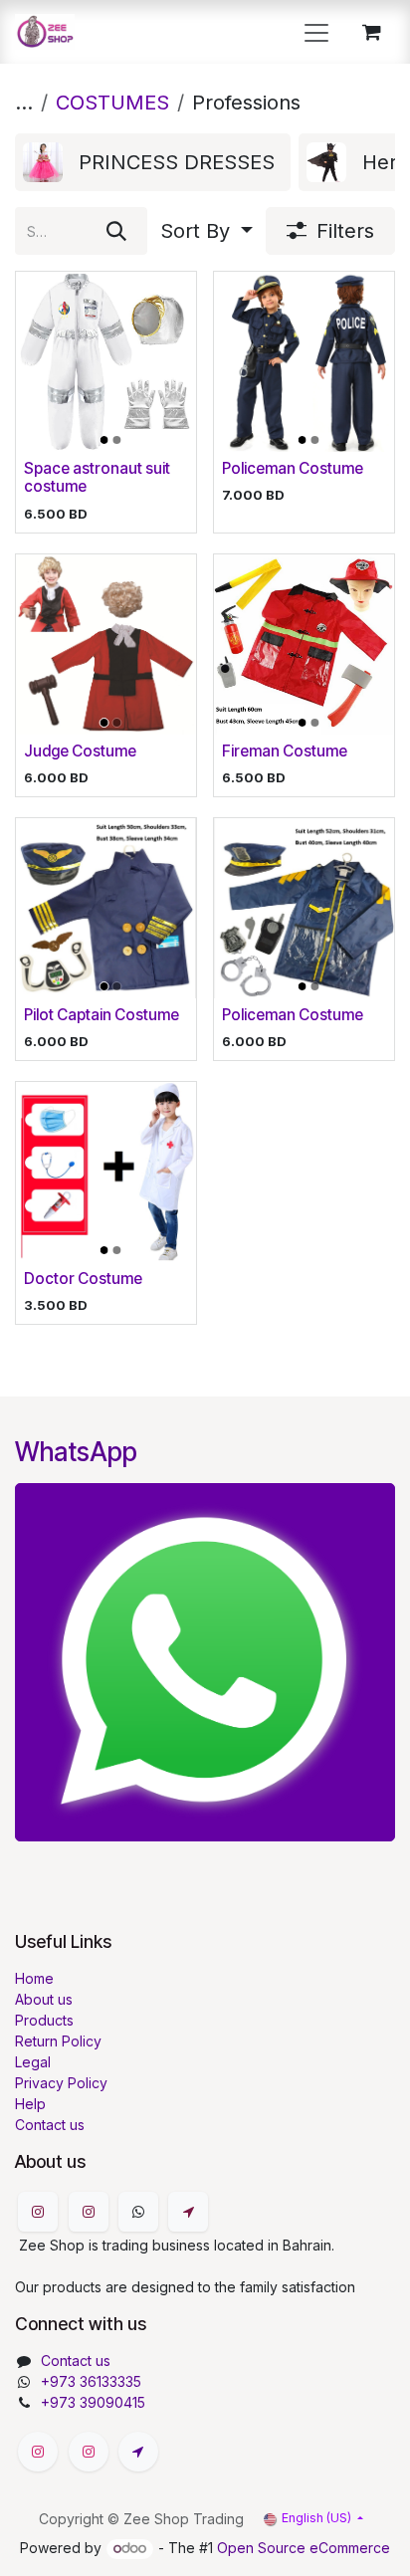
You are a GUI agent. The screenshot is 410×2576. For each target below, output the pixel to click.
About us (44, 1999)
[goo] (188, 2212)
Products (44, 2020)
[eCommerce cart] (371, 32)
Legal (33, 2062)
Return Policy (58, 2041)
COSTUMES (112, 103)
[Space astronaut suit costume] (106, 362)
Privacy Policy (61, 2083)
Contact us (50, 2125)
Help (30, 2104)
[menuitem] (153, 162)
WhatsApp (76, 1452)
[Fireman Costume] (304, 644)
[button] (206, 231)
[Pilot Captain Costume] (106, 908)
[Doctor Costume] (106, 1172)
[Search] (116, 231)
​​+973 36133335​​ (91, 2381)
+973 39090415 (93, 2402)
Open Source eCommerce (304, 2548)
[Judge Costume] (106, 644)
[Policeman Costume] (304, 362)
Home (34, 1978)
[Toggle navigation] (316, 32)
